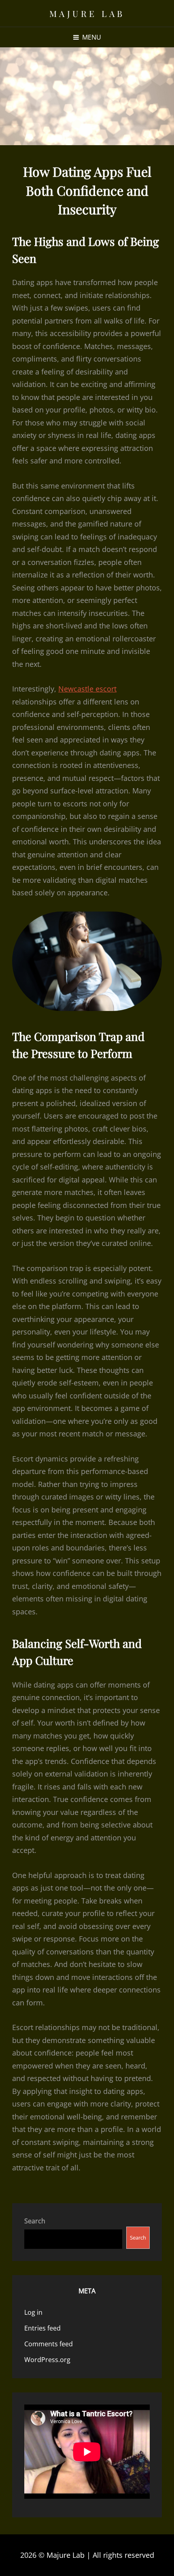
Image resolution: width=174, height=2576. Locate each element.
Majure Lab (87, 13)
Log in (33, 2312)
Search (35, 2221)
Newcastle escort (87, 689)
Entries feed (42, 2328)
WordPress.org (47, 2360)
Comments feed (49, 2344)
